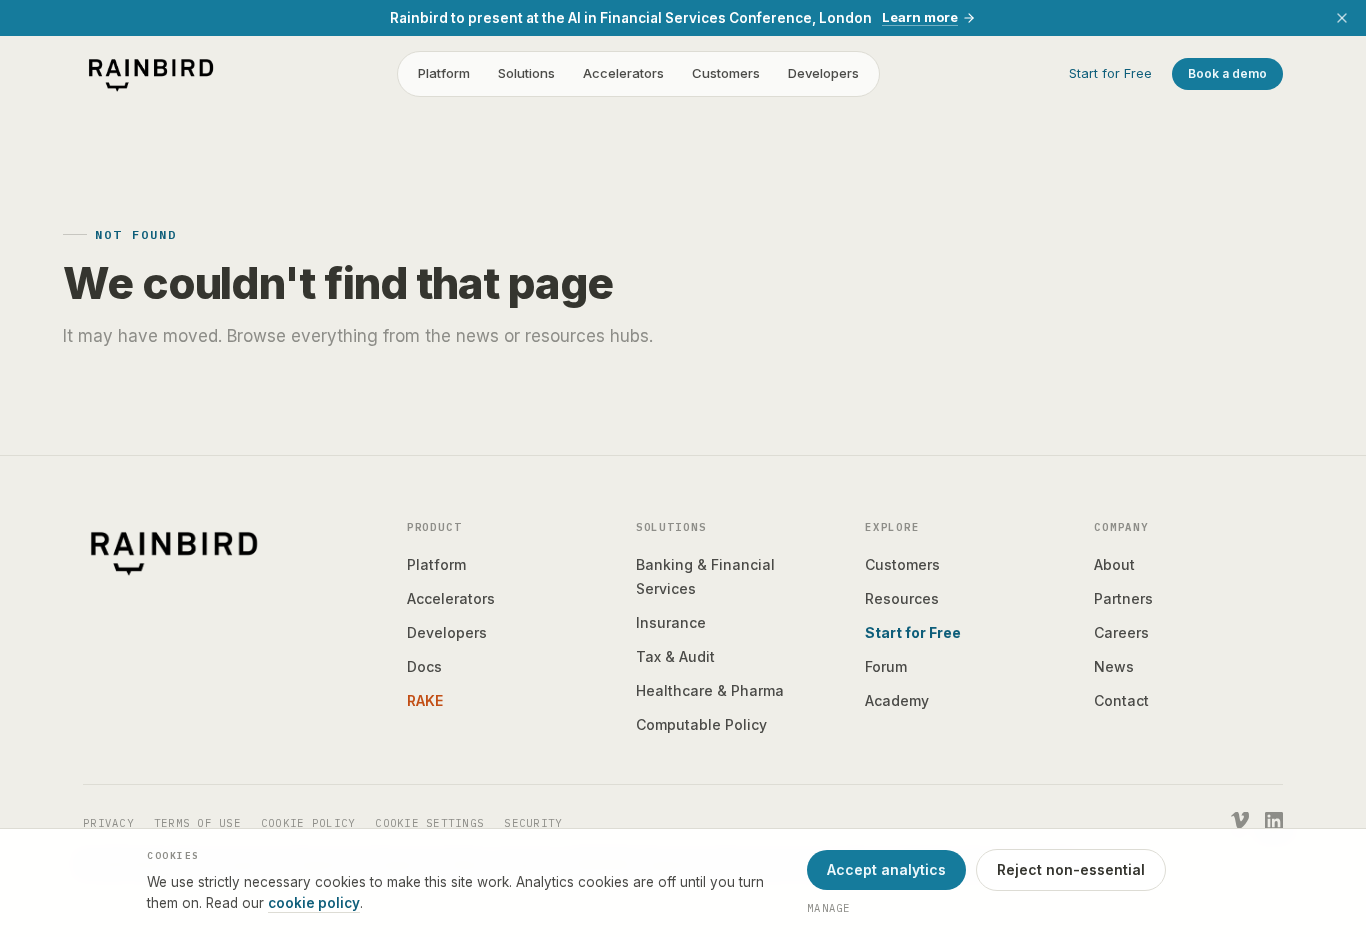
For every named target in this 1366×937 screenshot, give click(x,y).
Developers (823, 74)
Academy (897, 700)
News (1114, 666)
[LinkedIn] (1274, 821)
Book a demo (1227, 73)
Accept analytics (886, 869)
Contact (1121, 700)
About (1114, 564)
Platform (444, 74)
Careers (1121, 632)
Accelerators (623, 74)
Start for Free (1110, 74)
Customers (726, 74)
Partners (1123, 598)
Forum (886, 666)
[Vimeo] (1240, 821)
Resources (902, 598)
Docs (424, 666)
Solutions (526, 74)
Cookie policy (308, 823)
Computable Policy (701, 724)
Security (533, 823)
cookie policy (314, 903)
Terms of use (197, 823)
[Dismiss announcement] (1342, 18)
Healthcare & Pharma (710, 690)
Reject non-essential (1071, 869)
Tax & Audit (675, 656)
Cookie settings (429, 823)
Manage (829, 908)
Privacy (108, 823)
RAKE (425, 700)
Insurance (671, 622)
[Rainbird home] (151, 74)
